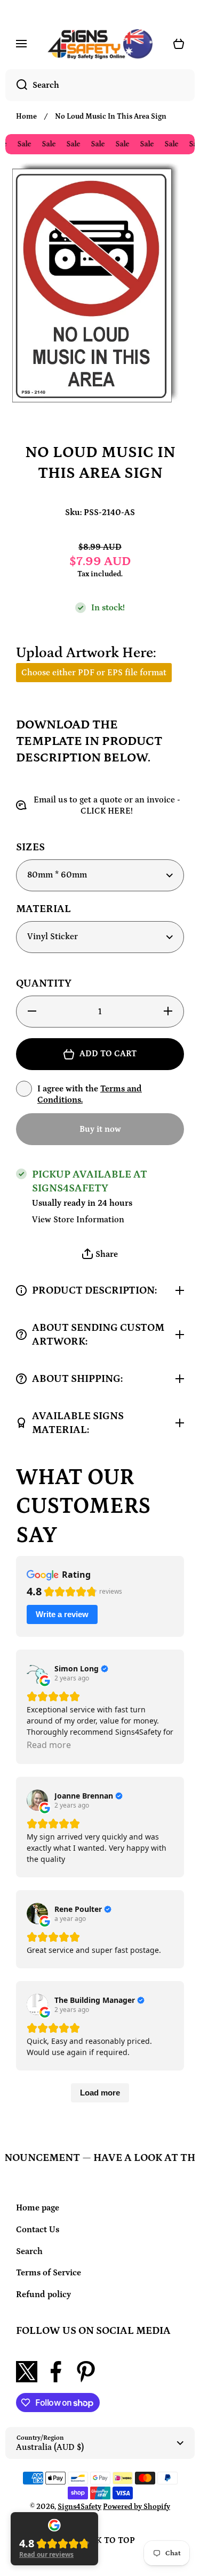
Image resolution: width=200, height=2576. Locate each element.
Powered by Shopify (137, 2507)
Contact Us (38, 2230)
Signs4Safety (79, 2507)
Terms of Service (49, 2273)
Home (26, 117)
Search (29, 2251)
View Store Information (78, 1220)
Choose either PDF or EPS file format (94, 673)
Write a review (62, 1614)
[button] (100, 1254)
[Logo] (100, 44)
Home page (38, 2208)
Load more (100, 2093)
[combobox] (100, 85)
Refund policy (43, 2295)
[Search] (16, 85)
